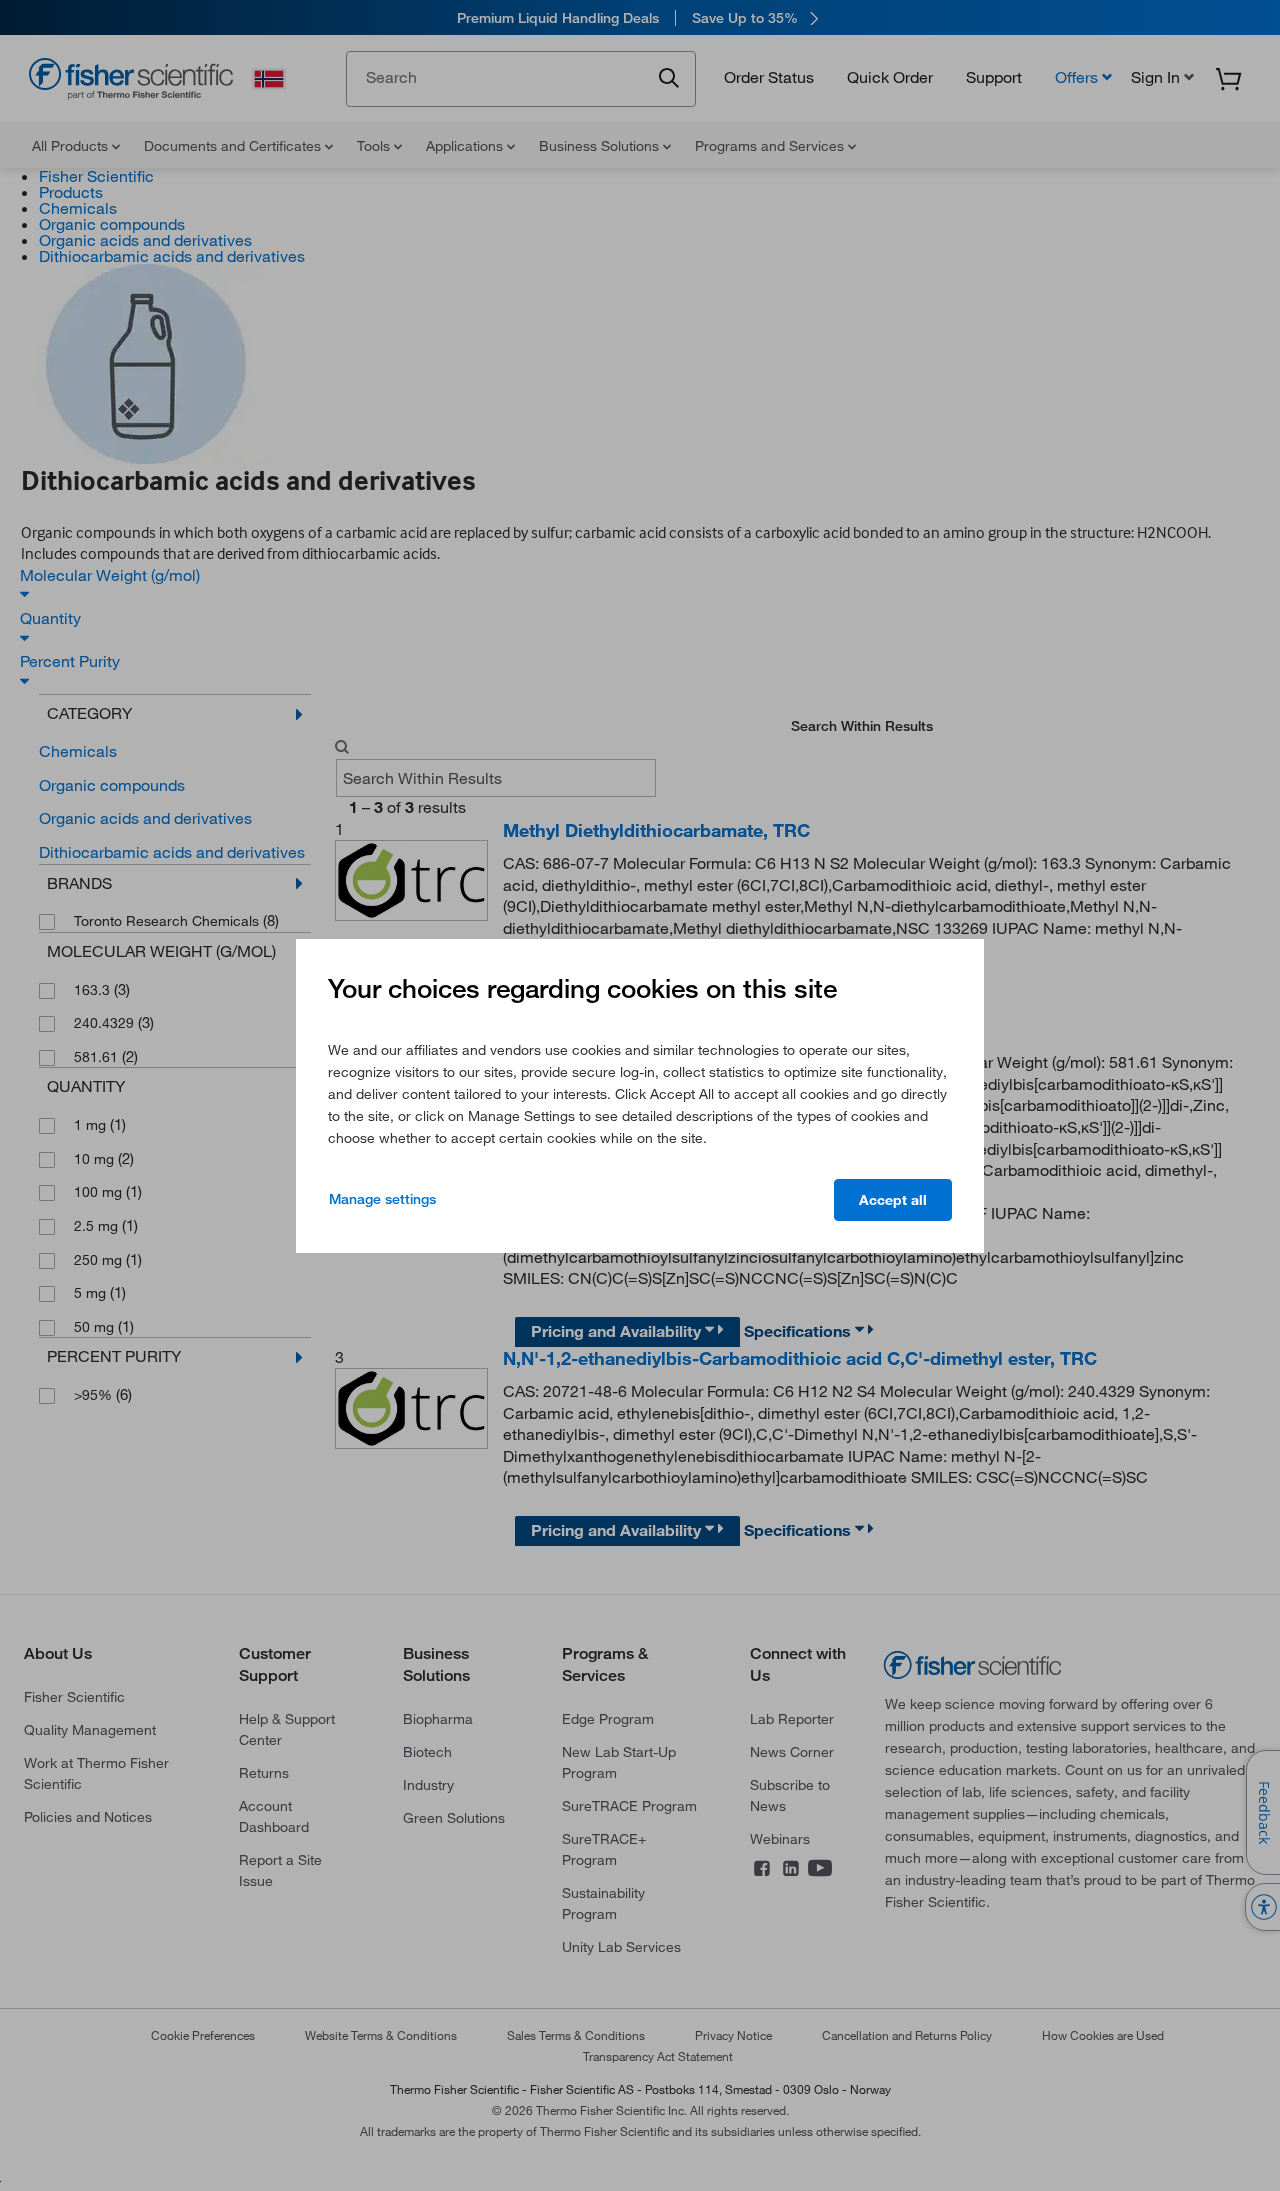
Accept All (893, 1200)
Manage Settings (382, 1199)
